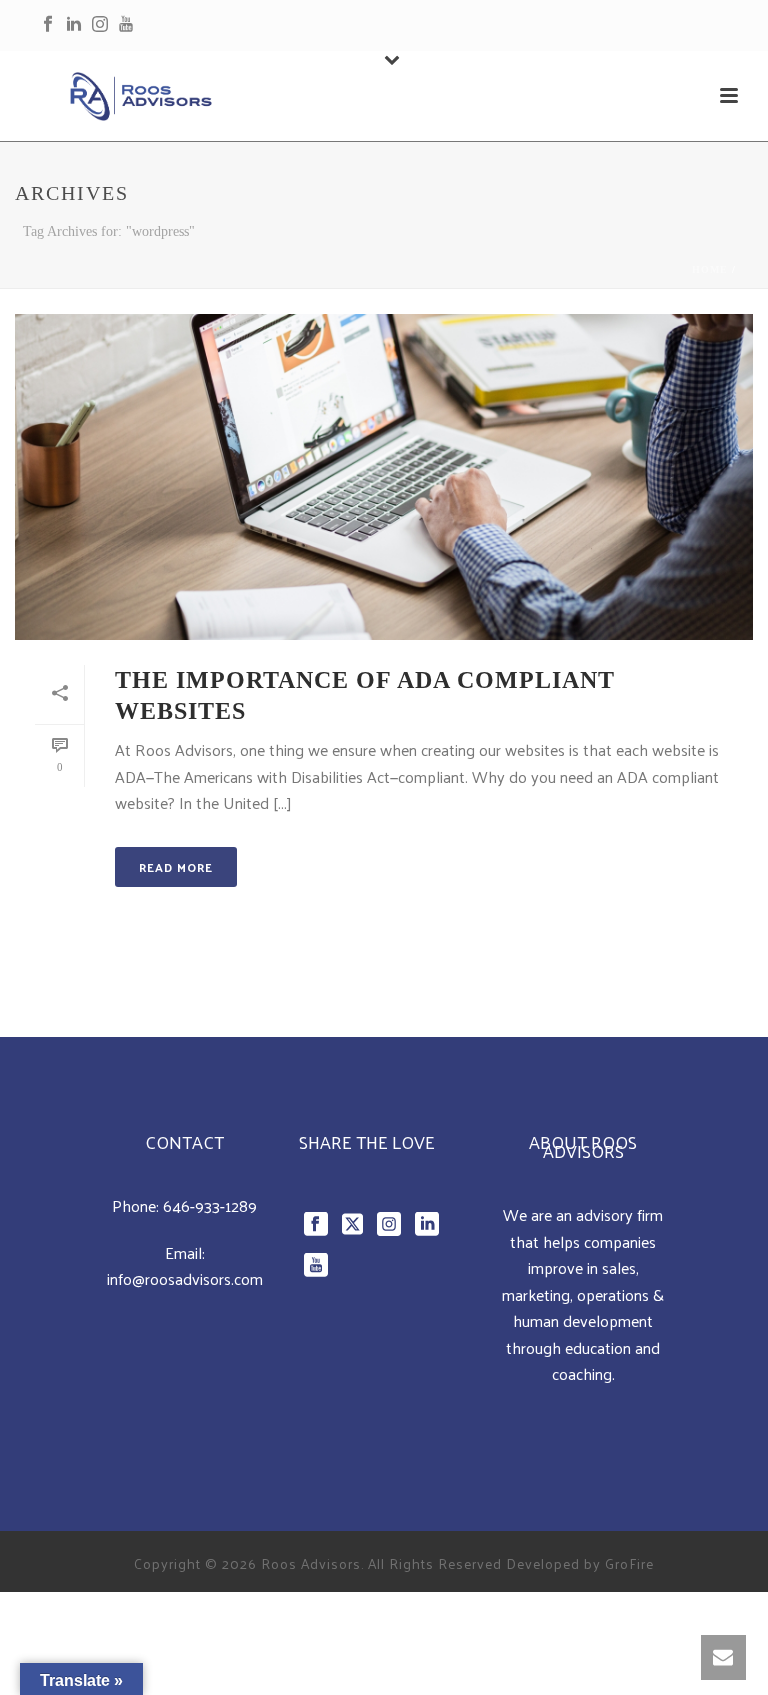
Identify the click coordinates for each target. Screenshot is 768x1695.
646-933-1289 (210, 1205)
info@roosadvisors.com (185, 1278)
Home (710, 269)
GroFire (629, 1563)
